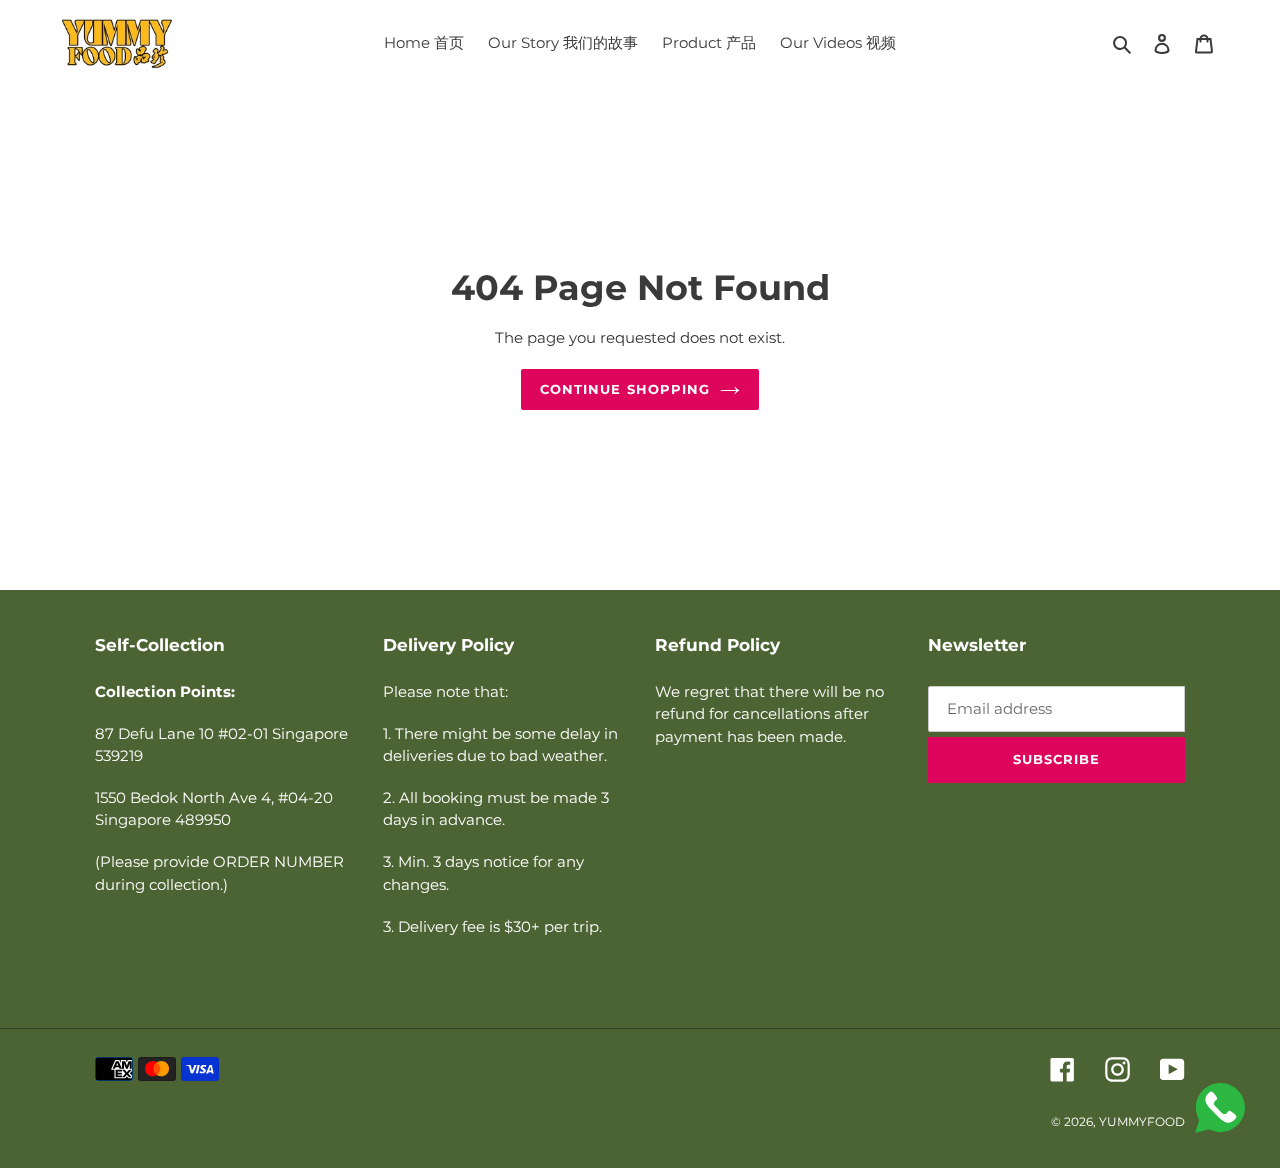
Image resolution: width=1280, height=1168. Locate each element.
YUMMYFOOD (1142, 1121)
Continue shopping (625, 389)
